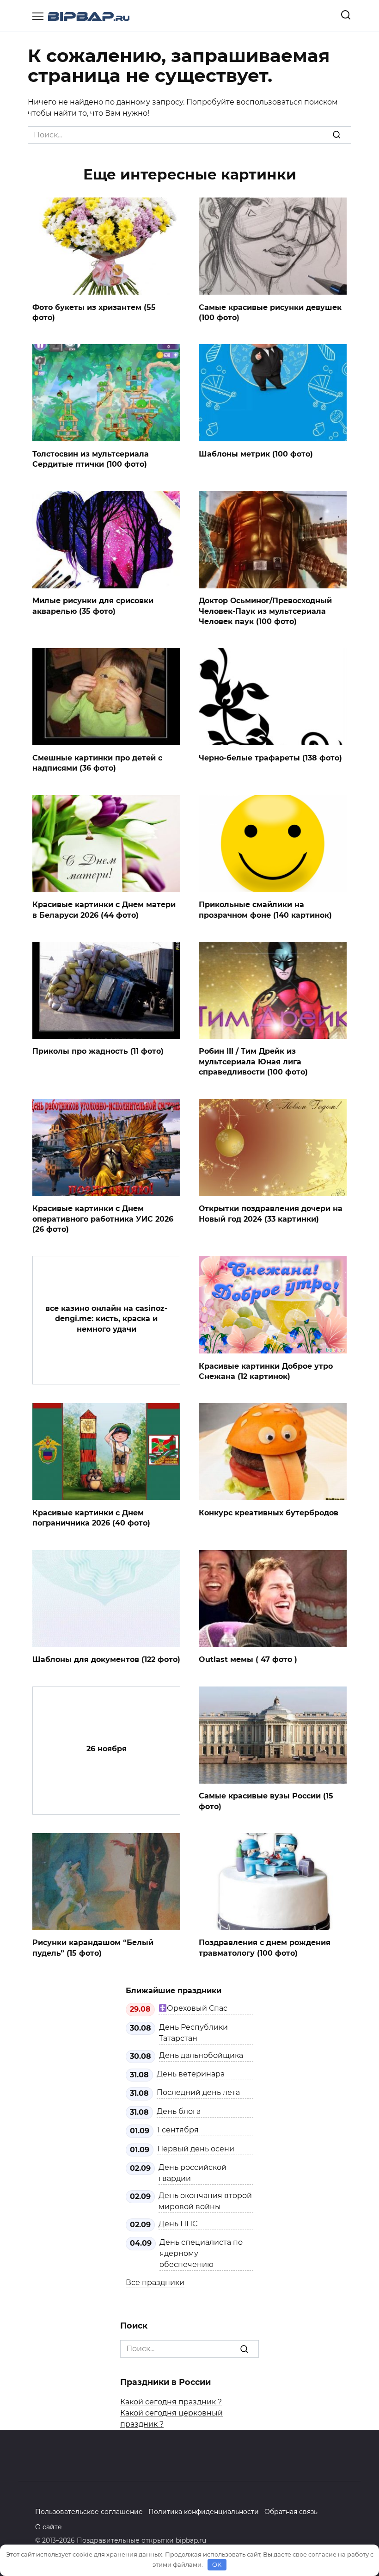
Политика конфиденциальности (204, 2512)
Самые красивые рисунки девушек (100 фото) (270, 312)
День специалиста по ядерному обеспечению (201, 2253)
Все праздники (155, 2283)
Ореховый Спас (197, 2008)
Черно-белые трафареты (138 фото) (270, 757)
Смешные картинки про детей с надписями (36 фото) (97, 763)
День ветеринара (191, 2074)
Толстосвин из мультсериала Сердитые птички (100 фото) (91, 459)
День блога (179, 2111)
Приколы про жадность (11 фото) (98, 1051)
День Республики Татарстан (193, 2033)
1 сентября (178, 2130)
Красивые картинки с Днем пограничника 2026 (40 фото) (91, 1517)
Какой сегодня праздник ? (171, 2402)
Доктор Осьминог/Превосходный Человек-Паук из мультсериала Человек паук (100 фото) (265, 611)
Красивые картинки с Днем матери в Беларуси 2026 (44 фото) (104, 910)
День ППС (178, 2224)
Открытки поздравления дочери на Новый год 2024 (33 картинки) (271, 1214)
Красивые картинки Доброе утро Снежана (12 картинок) (266, 1371)
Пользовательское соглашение (89, 2512)
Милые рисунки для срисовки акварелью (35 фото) (93, 606)
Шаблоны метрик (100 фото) (256, 454)
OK (217, 2564)
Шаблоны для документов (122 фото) (106, 1659)
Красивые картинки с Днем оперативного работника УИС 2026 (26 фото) (103, 1219)
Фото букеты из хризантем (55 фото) (94, 312)
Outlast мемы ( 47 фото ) (248, 1659)
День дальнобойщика (201, 2055)
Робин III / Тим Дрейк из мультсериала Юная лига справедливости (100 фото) (253, 1062)
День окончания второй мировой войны (205, 2201)
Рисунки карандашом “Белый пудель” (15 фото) (93, 1948)
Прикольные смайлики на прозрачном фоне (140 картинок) (265, 910)
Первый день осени (196, 2149)
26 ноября (107, 1749)
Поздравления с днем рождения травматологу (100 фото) (265, 1948)
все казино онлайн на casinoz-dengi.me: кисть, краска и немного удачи (106, 1319)
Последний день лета (198, 2092)
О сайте (49, 2527)
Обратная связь (291, 2512)
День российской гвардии (193, 2173)
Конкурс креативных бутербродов (269, 1512)
